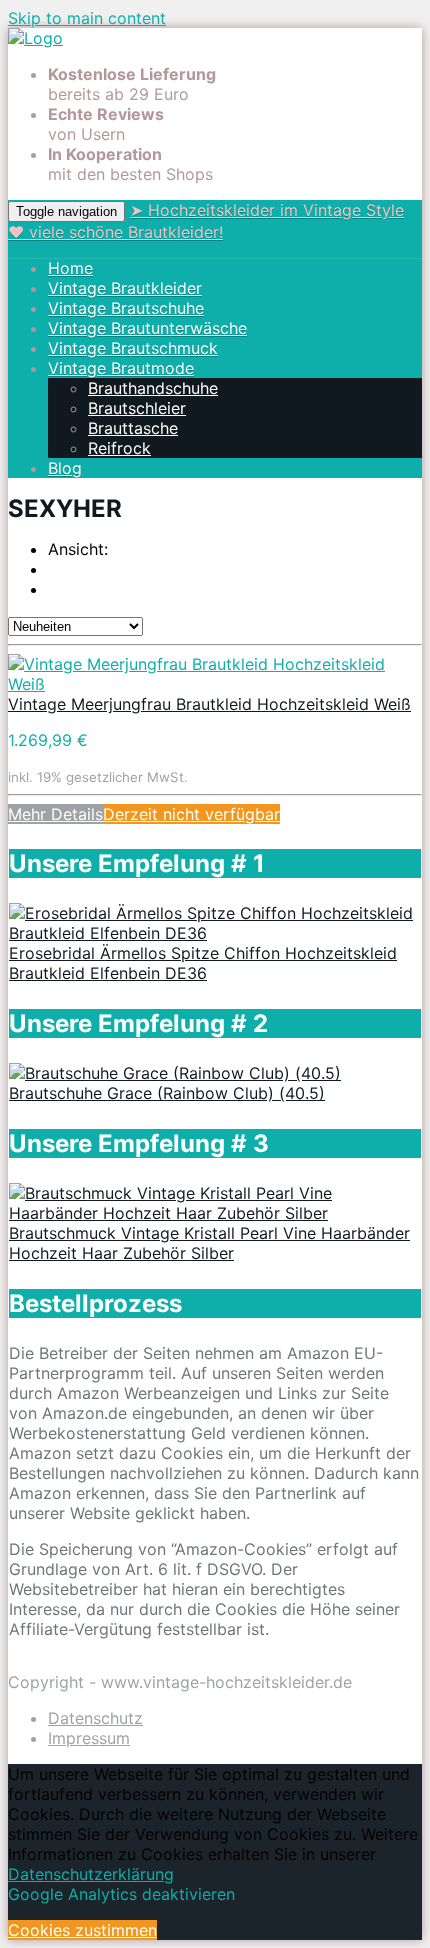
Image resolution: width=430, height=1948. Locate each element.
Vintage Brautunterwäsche (147, 328)
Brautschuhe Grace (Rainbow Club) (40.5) (167, 1093)
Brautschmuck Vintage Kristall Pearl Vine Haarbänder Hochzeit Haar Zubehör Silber (209, 1243)
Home (70, 268)
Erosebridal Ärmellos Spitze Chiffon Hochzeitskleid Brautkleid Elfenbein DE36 (203, 963)
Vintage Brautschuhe (126, 308)
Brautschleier (137, 408)
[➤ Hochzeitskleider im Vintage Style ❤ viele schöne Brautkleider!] (35, 38)
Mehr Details (55, 814)
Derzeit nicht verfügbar (191, 814)
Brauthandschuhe (153, 388)
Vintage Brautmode (121, 368)
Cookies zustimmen (82, 1930)
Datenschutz (95, 1718)
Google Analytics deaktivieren (121, 1894)
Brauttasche (133, 428)
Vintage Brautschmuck (133, 348)
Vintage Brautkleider (125, 288)
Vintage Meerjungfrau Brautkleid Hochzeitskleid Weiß (209, 704)
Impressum (89, 1738)
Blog (65, 468)
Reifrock (119, 448)
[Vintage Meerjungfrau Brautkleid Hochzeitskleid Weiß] (215, 684)
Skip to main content (87, 18)
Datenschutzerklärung (91, 1874)
